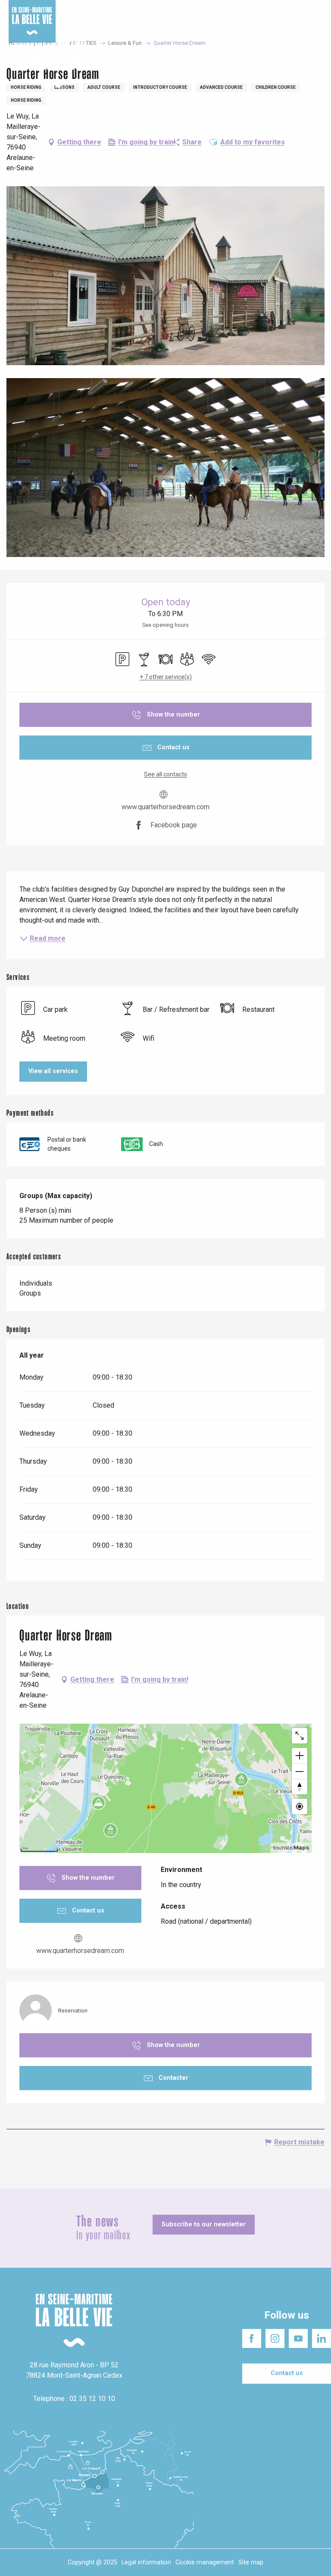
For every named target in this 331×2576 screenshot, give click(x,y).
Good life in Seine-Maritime (129, 8)
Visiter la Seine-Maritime (205, 8)
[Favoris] (298, 64)
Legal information (146, 2562)
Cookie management (205, 2562)
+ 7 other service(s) (166, 677)
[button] (317, 64)
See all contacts (165, 774)
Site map (251, 2562)
